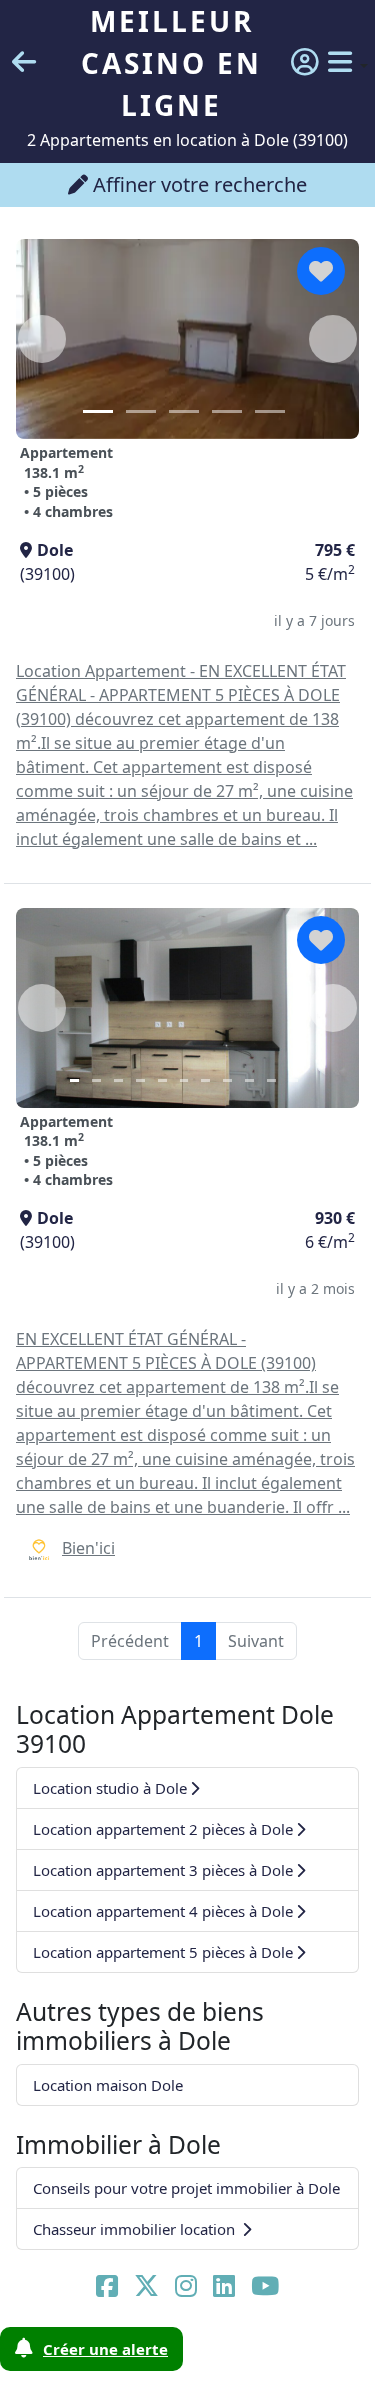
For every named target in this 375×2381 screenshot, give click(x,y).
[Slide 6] (184, 1080)
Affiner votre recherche (197, 184)
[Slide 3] (184, 411)
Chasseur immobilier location (136, 2229)
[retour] (24, 63)
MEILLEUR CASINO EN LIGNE (171, 63)
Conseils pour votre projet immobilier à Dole (186, 2188)
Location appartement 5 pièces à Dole (163, 1952)
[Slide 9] (249, 1080)
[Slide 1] (98, 411)
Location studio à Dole (110, 1788)
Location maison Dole (108, 2085)
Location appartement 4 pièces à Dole (163, 1911)
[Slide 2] (141, 411)
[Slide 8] (227, 1080)
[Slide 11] (293, 1080)
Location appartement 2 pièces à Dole (163, 1829)
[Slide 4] (227, 411)
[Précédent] (41, 339)
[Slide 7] (205, 1080)
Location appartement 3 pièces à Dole (163, 1870)
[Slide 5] (270, 411)
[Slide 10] (271, 1080)
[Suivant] (333, 339)
